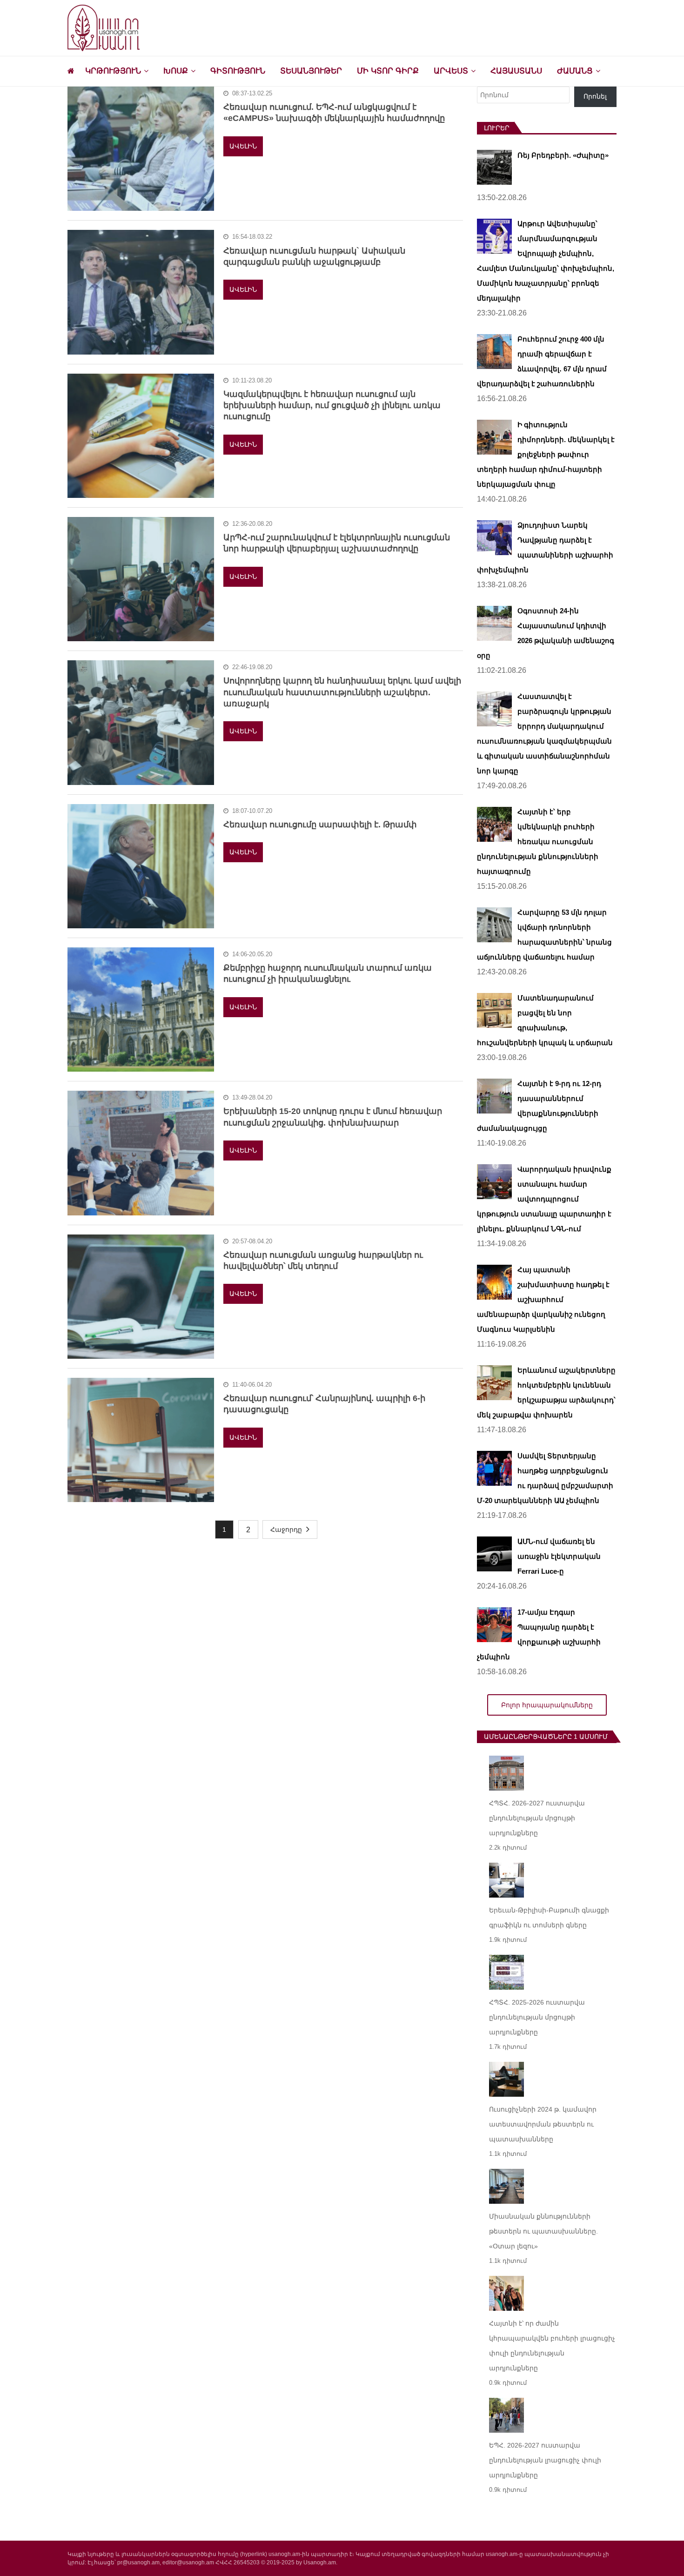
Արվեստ (451, 71)
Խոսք (176, 71)
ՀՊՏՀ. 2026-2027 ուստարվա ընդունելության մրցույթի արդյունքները (537, 1818)
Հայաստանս (516, 71)
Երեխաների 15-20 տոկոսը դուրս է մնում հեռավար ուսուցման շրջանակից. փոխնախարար (333, 1117)
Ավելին (243, 146)
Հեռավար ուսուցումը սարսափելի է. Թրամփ (320, 825)
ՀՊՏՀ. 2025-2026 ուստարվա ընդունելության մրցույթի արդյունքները (537, 2017)
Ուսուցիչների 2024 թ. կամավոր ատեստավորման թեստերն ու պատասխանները (543, 2124)
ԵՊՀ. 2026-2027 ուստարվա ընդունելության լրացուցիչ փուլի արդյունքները (545, 2460)
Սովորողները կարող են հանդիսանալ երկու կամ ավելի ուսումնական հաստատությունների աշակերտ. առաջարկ (342, 692)
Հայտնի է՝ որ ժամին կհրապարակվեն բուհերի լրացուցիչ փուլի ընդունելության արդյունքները (552, 2346)
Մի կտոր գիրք (388, 71)
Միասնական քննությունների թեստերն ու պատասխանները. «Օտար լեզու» (543, 2231)
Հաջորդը (286, 1529)
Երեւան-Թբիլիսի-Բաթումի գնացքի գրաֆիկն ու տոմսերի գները (549, 1918)
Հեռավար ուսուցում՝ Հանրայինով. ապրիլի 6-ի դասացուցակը (324, 1404)
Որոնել (595, 96)
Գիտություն (238, 71)
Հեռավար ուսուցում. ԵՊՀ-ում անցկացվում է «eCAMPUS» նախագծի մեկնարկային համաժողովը (334, 113)
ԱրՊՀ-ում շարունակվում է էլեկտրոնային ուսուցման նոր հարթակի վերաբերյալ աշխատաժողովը (337, 543)
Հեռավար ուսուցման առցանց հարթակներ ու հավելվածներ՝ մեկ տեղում (323, 1261)
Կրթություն (113, 71)
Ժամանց (575, 71)
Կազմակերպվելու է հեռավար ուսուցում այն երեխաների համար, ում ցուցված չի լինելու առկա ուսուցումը (332, 406)
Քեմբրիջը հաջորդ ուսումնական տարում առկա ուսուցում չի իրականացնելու (328, 973)
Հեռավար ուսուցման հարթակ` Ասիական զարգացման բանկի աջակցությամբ (314, 256)
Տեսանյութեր (311, 71)
